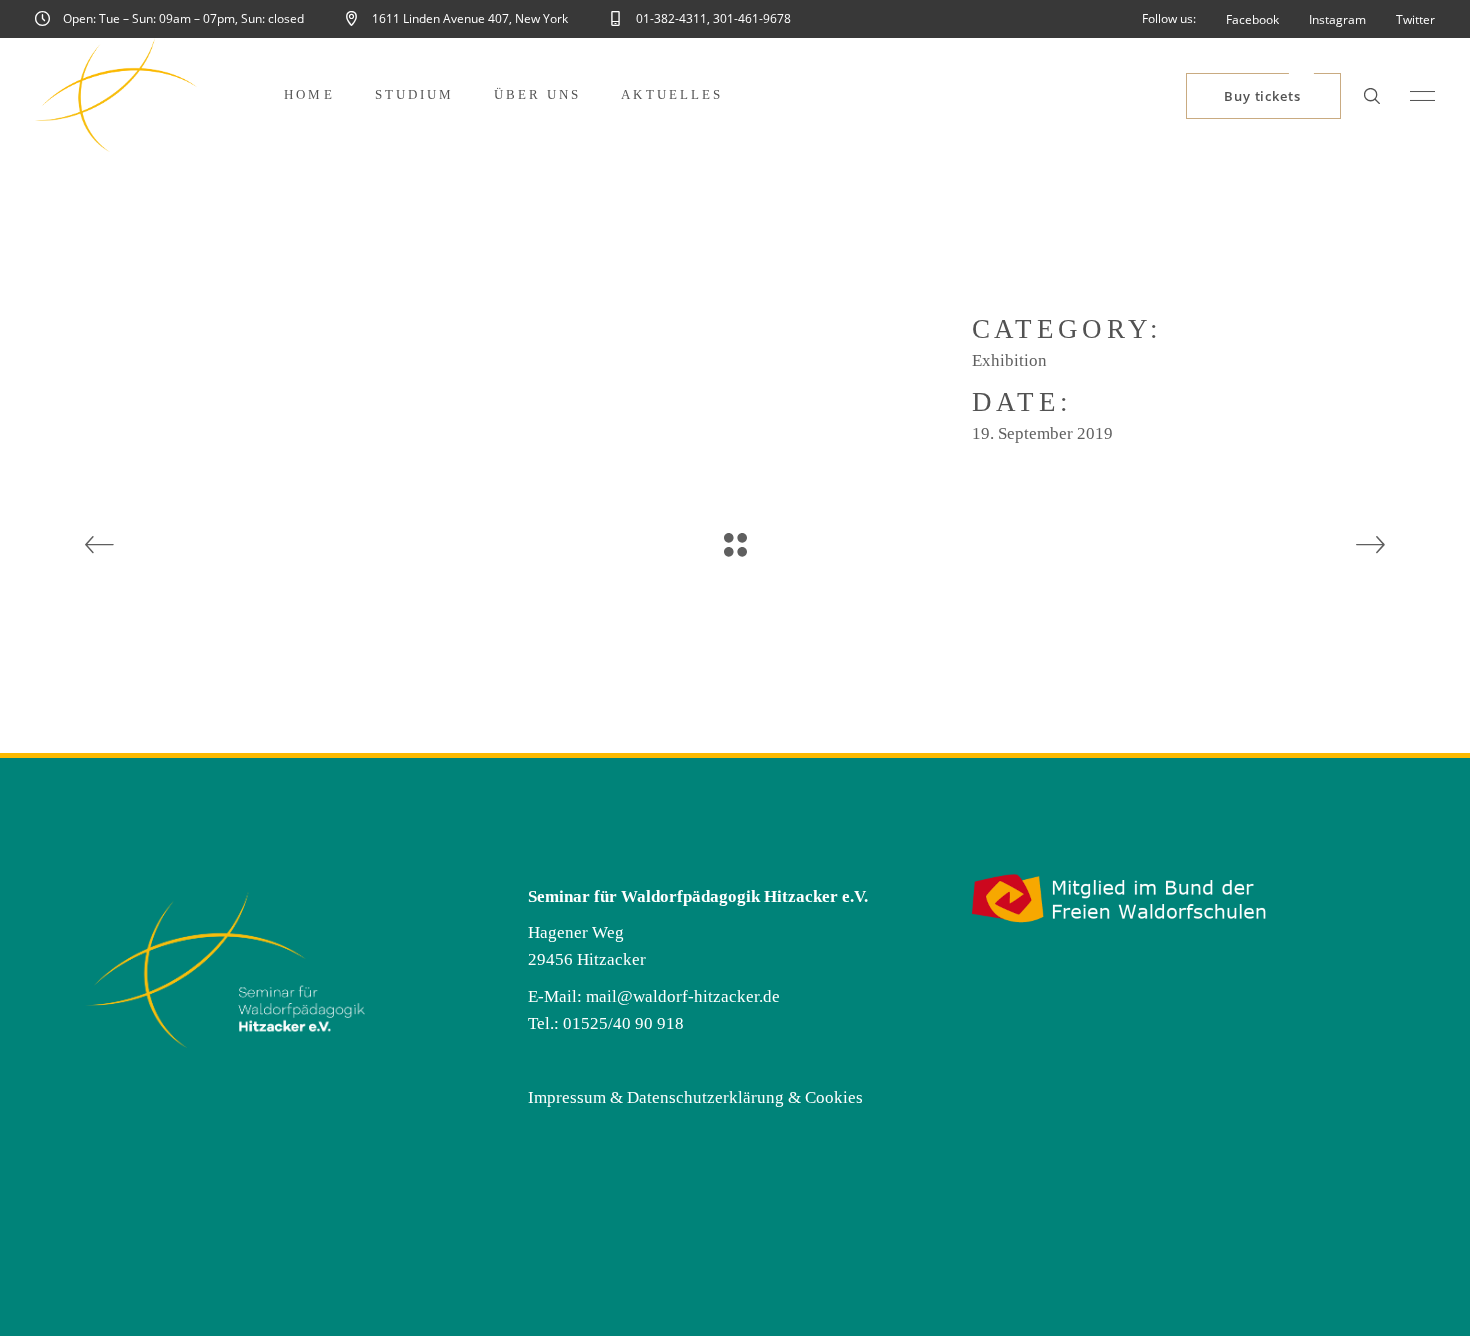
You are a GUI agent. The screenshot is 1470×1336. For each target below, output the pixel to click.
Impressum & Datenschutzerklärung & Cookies (695, 1097)
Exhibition (1009, 360)
